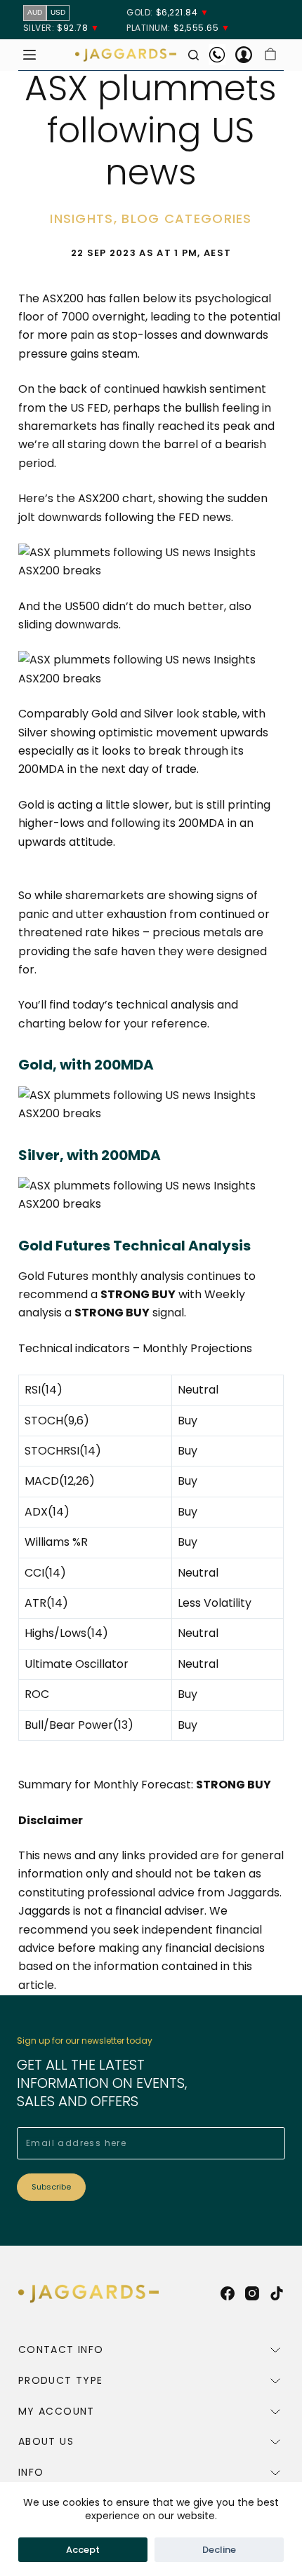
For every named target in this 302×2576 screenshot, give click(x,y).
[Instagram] (252, 2293)
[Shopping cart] (270, 55)
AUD (35, 12)
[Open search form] (193, 55)
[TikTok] (277, 2293)
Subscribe (51, 2187)
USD (58, 12)
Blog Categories (187, 218)
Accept (83, 2550)
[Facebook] (228, 2293)
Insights (81, 218)
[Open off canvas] (29, 55)
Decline (219, 2550)
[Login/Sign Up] (244, 55)
